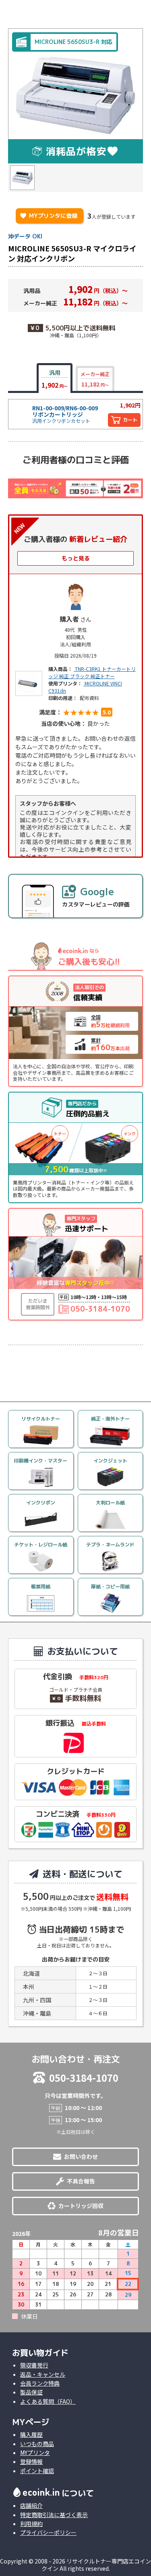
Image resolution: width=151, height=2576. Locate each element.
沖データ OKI (25, 236)
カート (130, 420)
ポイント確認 (37, 2471)
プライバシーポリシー (48, 2532)
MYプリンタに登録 (49, 216)
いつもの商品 (37, 2444)
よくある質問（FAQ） (48, 2401)
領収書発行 (34, 2365)
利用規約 (31, 2524)
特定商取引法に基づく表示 (54, 2515)
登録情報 (31, 2461)
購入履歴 (31, 2434)
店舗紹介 (31, 2505)
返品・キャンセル (43, 2374)
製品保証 (31, 2392)
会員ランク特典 (40, 2383)
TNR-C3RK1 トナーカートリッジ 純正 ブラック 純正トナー (92, 672)
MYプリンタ (35, 2453)
